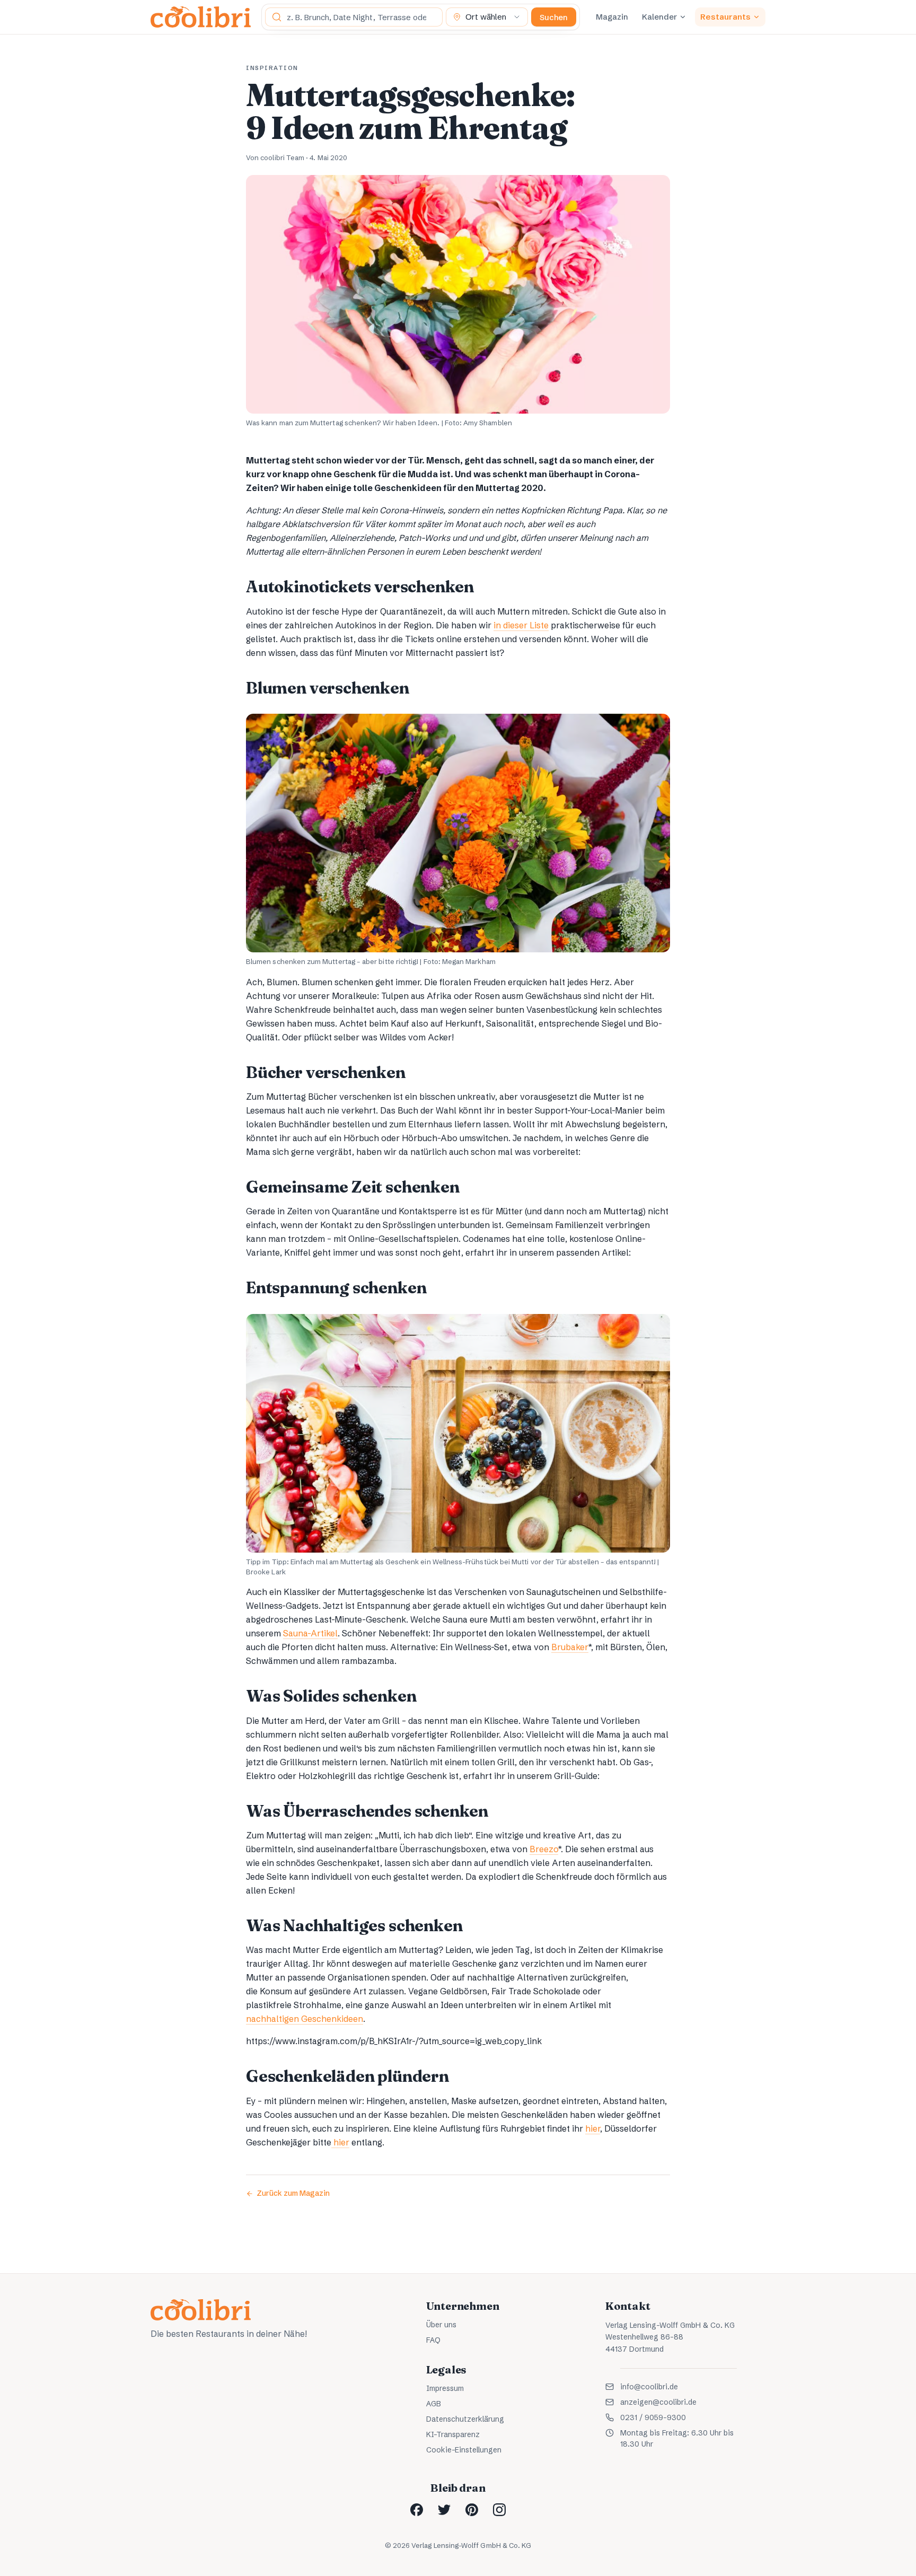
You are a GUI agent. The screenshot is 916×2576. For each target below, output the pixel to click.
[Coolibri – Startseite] (201, 17)
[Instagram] (499, 2510)
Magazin (612, 17)
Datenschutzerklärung (465, 2419)
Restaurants (725, 17)
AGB (434, 2404)
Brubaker (570, 1647)
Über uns (441, 2325)
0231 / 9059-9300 (653, 2417)
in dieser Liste (521, 625)
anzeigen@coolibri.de (658, 2402)
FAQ (433, 2340)
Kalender (659, 17)
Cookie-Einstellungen (464, 2450)
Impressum (445, 2388)
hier (593, 2128)
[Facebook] (417, 2510)
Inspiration (272, 68)
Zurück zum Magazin (293, 2193)
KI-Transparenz (453, 2434)
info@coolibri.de (649, 2387)
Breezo (544, 1849)
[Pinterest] (472, 2510)
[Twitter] (444, 2510)
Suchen (554, 17)
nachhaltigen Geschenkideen (305, 2019)
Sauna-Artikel (310, 1633)
